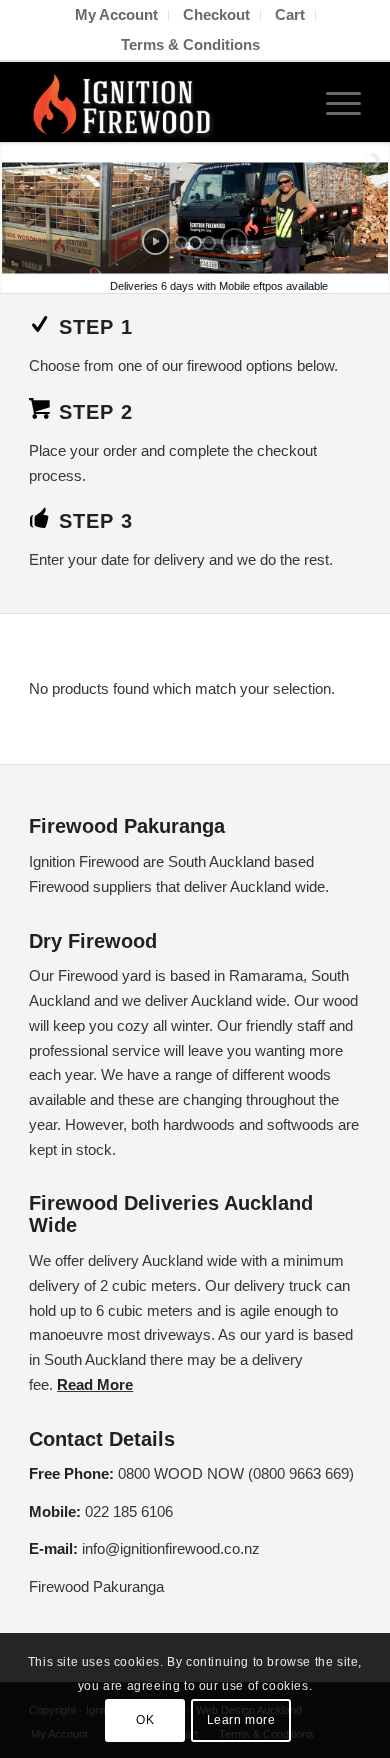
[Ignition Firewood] (161, 102)
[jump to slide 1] (181, 243)
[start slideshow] (155, 241)
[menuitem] (117, 15)
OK (145, 1720)
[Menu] (333, 102)
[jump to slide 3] (209, 243)
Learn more (241, 1720)
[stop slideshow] (234, 241)
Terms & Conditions (190, 44)
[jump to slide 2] (195, 243)
